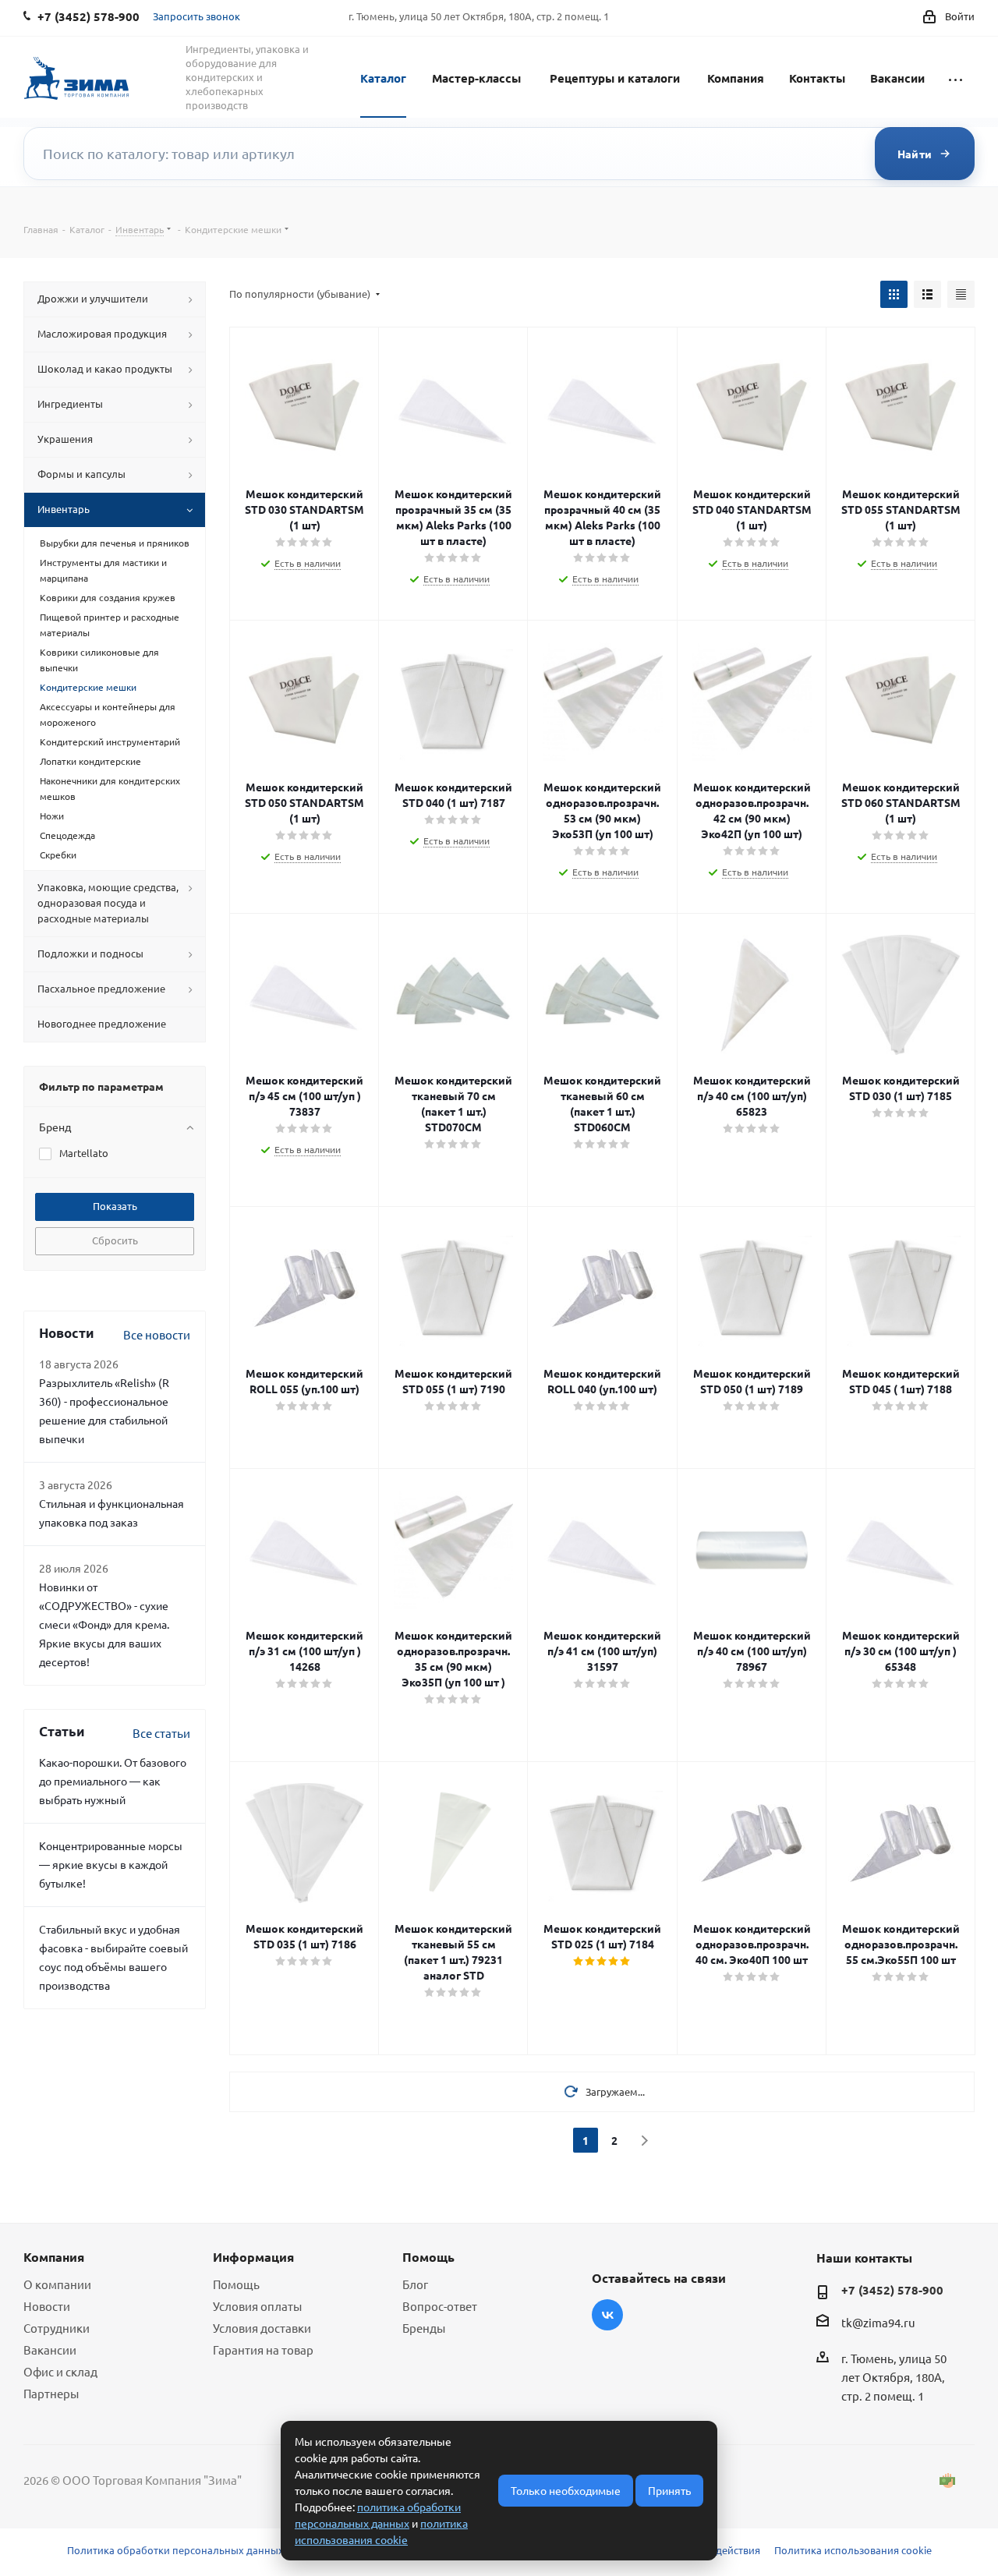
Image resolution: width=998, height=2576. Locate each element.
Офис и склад (60, 2371)
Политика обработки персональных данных (175, 2550)
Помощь (236, 2284)
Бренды (424, 2328)
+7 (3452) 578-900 (892, 2290)
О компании (57, 2284)
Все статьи (161, 1733)
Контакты (817, 78)
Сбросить (115, 1240)
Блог (415, 2284)
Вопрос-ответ (440, 2306)
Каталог (383, 78)
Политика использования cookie (853, 2550)
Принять (669, 2490)
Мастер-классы (476, 78)
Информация (253, 2257)
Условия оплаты (257, 2306)
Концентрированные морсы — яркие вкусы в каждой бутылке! (111, 1864)
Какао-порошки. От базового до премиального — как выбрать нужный (113, 1781)
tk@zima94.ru (878, 2322)
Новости (47, 2306)
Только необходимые (566, 2490)
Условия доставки (262, 2328)
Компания (736, 78)
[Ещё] (956, 77)
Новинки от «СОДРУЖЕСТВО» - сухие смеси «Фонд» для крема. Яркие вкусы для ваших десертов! (104, 1624)
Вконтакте (607, 2315)
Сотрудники (57, 2328)
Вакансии (897, 78)
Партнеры (51, 2393)
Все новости (157, 1334)
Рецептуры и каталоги (615, 78)
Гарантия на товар (263, 2350)
